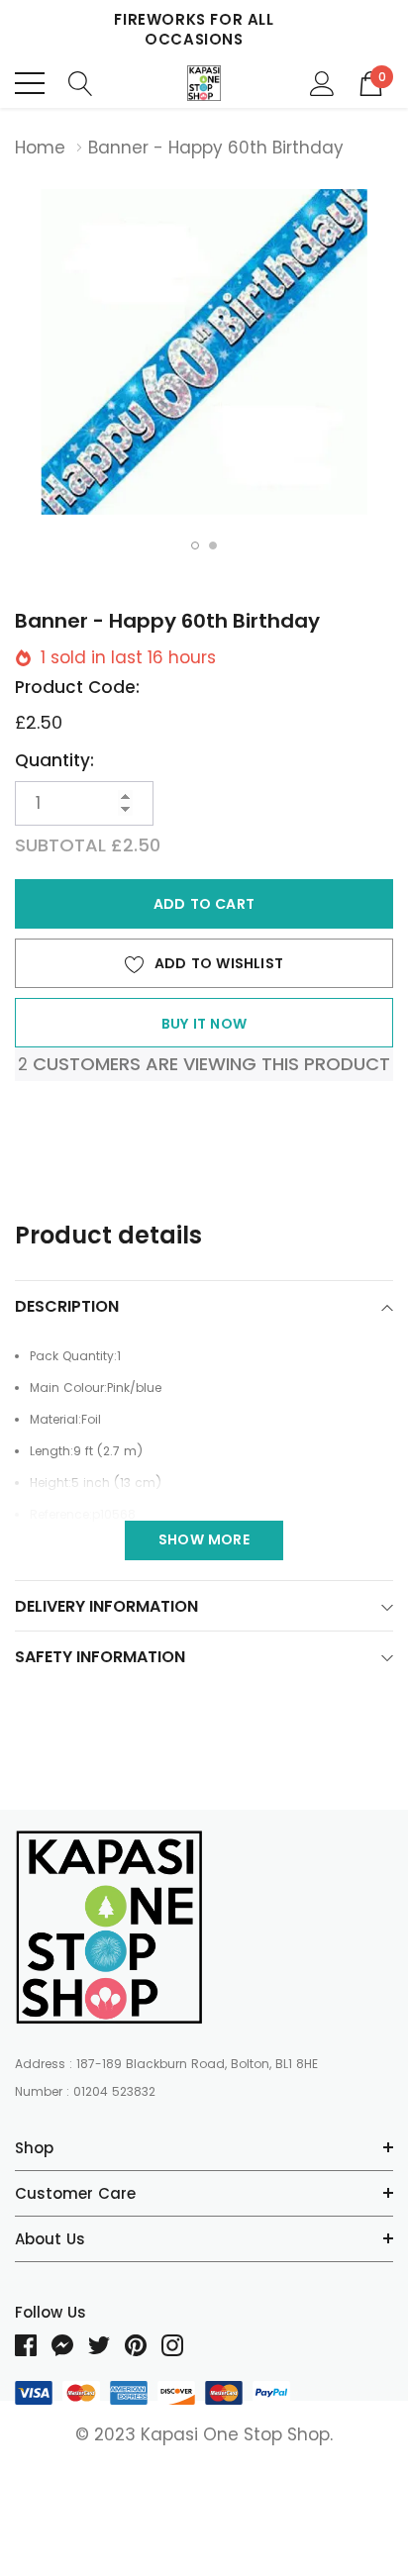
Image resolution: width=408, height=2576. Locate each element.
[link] (109, 1927)
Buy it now (204, 1024)
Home (40, 148)
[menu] (30, 83)
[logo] (204, 83)
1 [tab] (195, 545)
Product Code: (77, 687)
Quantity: (54, 760)
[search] (81, 83)
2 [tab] (213, 545)
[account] (322, 83)
